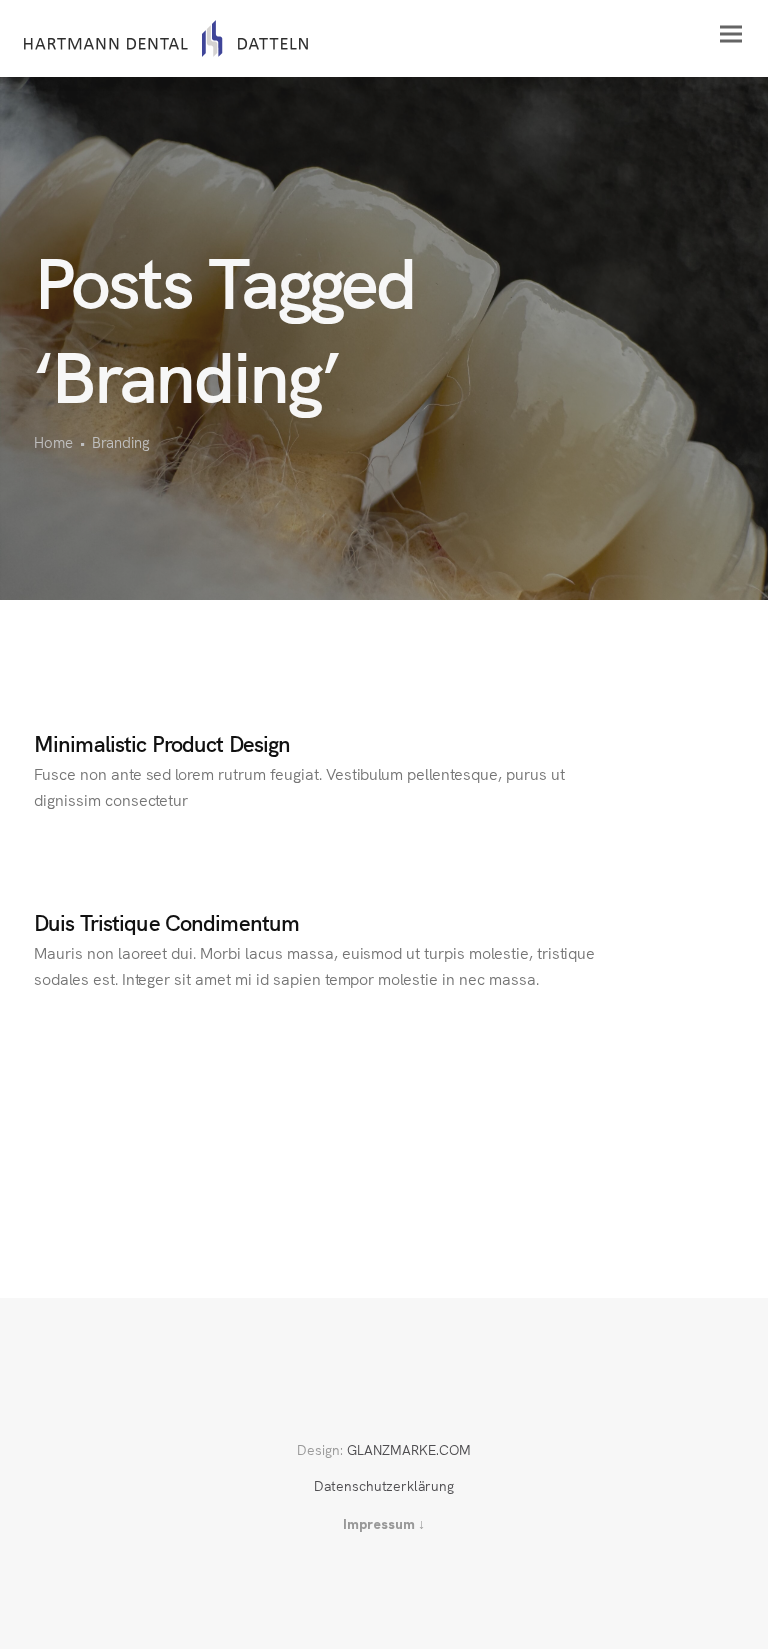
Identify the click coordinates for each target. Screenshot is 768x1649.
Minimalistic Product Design (162, 742)
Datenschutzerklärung (384, 1485)
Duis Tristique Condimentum (166, 921)
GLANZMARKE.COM (409, 1449)
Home (53, 441)
